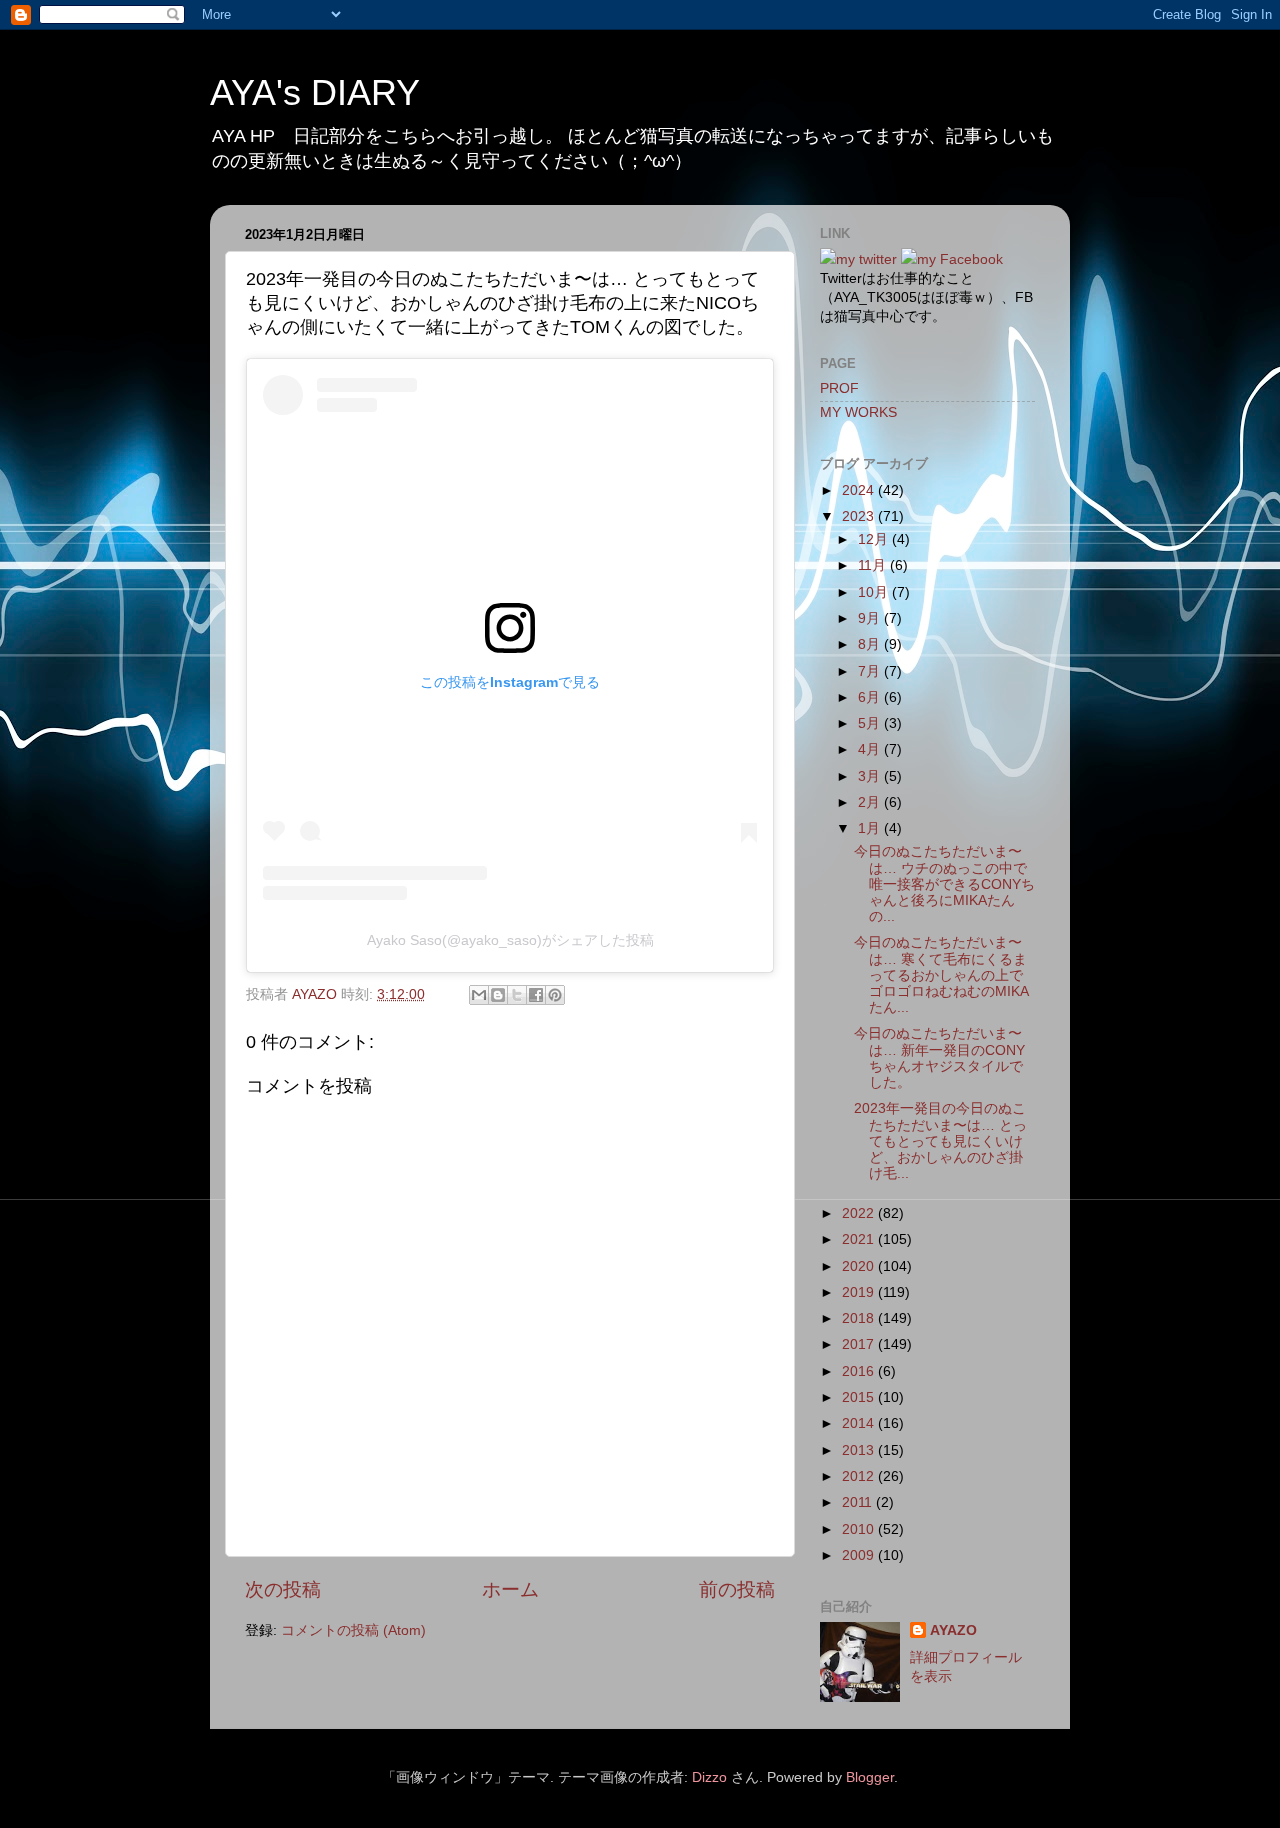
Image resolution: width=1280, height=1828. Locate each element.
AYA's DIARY (315, 92)
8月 (871, 644)
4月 (871, 749)
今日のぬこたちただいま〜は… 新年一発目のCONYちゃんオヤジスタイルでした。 (939, 1058)
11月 (874, 565)
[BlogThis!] (498, 995)
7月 (871, 671)
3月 (871, 776)
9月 (871, 618)
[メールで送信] (479, 995)
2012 (860, 1476)
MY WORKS (858, 412)
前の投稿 (737, 1589)
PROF (839, 388)
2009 (860, 1555)
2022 (860, 1213)
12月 (875, 539)
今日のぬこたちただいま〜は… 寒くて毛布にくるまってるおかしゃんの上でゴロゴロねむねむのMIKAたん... (941, 975)
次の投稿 (283, 1589)
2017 (860, 1344)
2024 (860, 490)
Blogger (870, 1777)
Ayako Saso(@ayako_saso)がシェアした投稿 (510, 940)
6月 (871, 697)
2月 (871, 802)
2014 (860, 1423)
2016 (860, 1371)
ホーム (510, 1589)
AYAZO (953, 1630)
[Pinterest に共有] (555, 995)
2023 (860, 516)
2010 (860, 1529)
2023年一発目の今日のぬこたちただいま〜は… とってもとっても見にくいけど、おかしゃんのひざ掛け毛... (940, 1141)
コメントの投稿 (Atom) (353, 1630)
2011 (859, 1502)
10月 (875, 592)
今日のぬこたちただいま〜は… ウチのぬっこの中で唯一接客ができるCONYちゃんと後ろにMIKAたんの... (944, 884)
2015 (860, 1397)
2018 (860, 1318)
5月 (871, 723)
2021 (860, 1239)
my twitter (866, 259)
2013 (860, 1450)
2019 (860, 1292)
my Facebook (960, 259)
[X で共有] (517, 995)
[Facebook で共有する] (536, 995)
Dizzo (709, 1777)
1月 (871, 828)
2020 (860, 1266)
